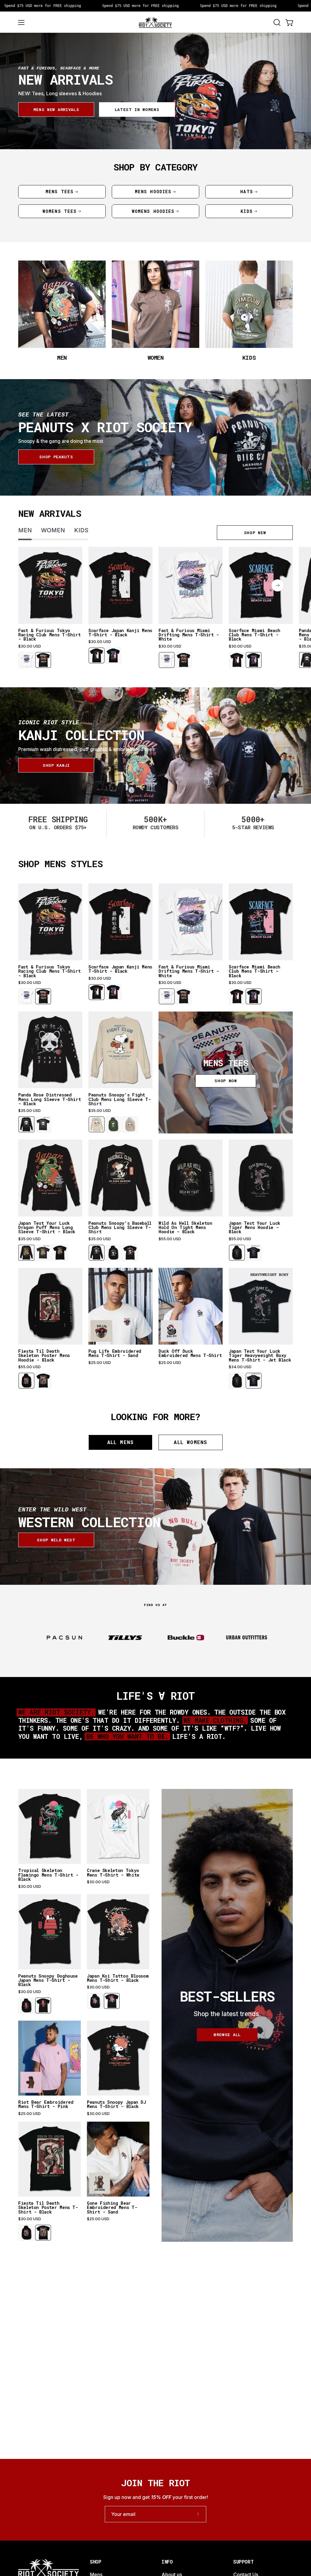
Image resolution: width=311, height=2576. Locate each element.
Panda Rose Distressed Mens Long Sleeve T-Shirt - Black (50, 1099)
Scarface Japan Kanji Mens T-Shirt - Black (120, 633)
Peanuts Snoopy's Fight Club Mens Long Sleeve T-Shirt (120, 1099)
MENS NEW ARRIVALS (56, 109)
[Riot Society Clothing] (155, 22)
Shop (96, 2562)
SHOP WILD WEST (56, 1540)
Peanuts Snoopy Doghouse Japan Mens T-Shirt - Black (48, 1980)
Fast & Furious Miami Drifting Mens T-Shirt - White (189, 635)
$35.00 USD (29, 1111)
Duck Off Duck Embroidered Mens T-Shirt (190, 1354)
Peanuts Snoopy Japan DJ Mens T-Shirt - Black (116, 2105)
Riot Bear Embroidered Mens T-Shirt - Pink (46, 2105)
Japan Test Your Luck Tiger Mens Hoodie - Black (255, 1228)
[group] (155, 608)
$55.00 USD (170, 1239)
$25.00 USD (100, 1363)
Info (167, 2562)
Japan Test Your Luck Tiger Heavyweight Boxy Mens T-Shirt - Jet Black (260, 1356)
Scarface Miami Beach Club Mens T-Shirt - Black (255, 635)
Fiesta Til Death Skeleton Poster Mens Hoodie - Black (44, 1356)
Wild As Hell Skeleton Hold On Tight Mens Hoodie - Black (185, 1228)
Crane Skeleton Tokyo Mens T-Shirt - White (113, 1873)
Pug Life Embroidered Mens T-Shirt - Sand (115, 1354)
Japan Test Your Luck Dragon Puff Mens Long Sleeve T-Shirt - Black (47, 1228)
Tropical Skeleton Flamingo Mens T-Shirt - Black (48, 1875)
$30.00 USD (30, 646)
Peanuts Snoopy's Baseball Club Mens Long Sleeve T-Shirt (120, 1228)
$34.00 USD (240, 1367)
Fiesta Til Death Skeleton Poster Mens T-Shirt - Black (48, 2208)
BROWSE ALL (227, 2035)
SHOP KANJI (56, 765)
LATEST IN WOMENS (137, 109)
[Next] (278, 585)
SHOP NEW (255, 533)
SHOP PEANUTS (56, 457)
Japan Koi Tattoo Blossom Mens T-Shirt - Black (118, 1978)
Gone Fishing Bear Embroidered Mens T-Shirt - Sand (112, 2208)
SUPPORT (243, 2562)
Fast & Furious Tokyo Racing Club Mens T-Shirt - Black (49, 635)
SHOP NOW (226, 1081)
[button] (276, 22)
